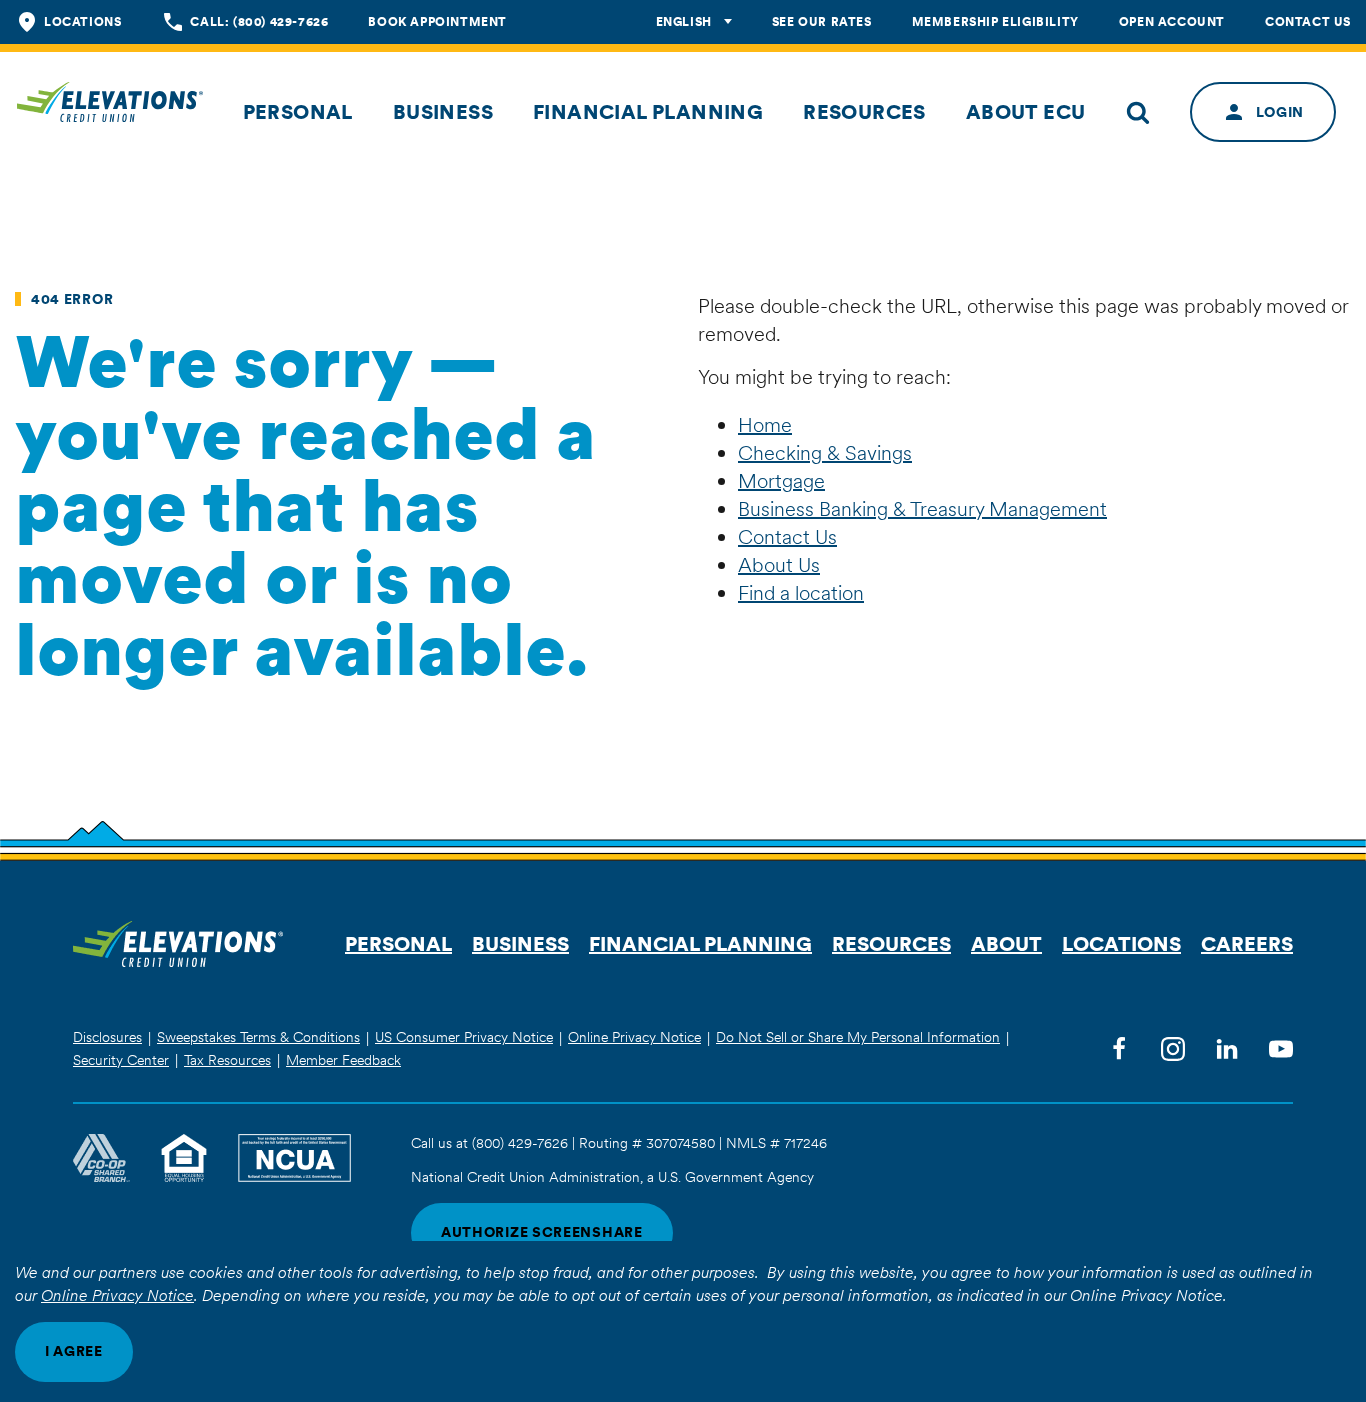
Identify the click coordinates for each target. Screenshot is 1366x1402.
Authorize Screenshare (542, 1232)
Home (765, 425)
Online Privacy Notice (117, 1295)
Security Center (121, 1060)
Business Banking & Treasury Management (922, 509)
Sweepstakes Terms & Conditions (258, 1037)
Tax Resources (227, 1060)
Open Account (1172, 21)
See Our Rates (822, 21)
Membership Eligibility (995, 21)
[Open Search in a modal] (1138, 112)
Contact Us (1308, 21)
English (684, 21)
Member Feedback (343, 1060)
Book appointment (437, 21)
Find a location (801, 593)
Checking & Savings (825, 453)
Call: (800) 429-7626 (259, 21)
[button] (298, 112)
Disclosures (107, 1037)
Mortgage (781, 481)
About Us (779, 565)
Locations (82, 21)
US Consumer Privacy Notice (464, 1037)
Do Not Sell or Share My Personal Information (858, 1037)
